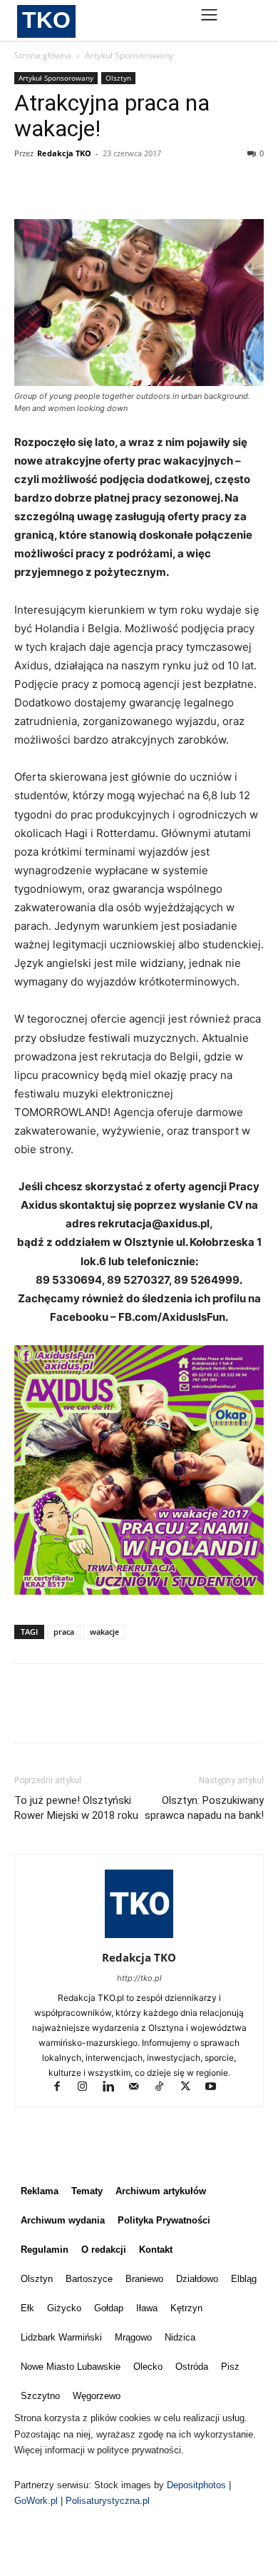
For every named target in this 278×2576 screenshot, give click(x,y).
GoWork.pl (36, 2501)
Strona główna (43, 55)
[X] (61, 186)
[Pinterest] (94, 186)
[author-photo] (139, 1938)
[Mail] (140, 2088)
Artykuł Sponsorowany (129, 55)
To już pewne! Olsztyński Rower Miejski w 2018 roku (76, 1808)
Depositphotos (198, 2485)
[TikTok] (166, 2088)
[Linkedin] (115, 2088)
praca (64, 1632)
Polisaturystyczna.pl (108, 2501)
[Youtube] (216, 2088)
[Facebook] (29, 186)
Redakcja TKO (64, 153)
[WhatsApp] (127, 186)
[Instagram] (89, 2088)
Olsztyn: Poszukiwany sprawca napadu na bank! (204, 1808)
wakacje (104, 1632)
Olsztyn (118, 78)
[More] (160, 186)
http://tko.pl (139, 1978)
